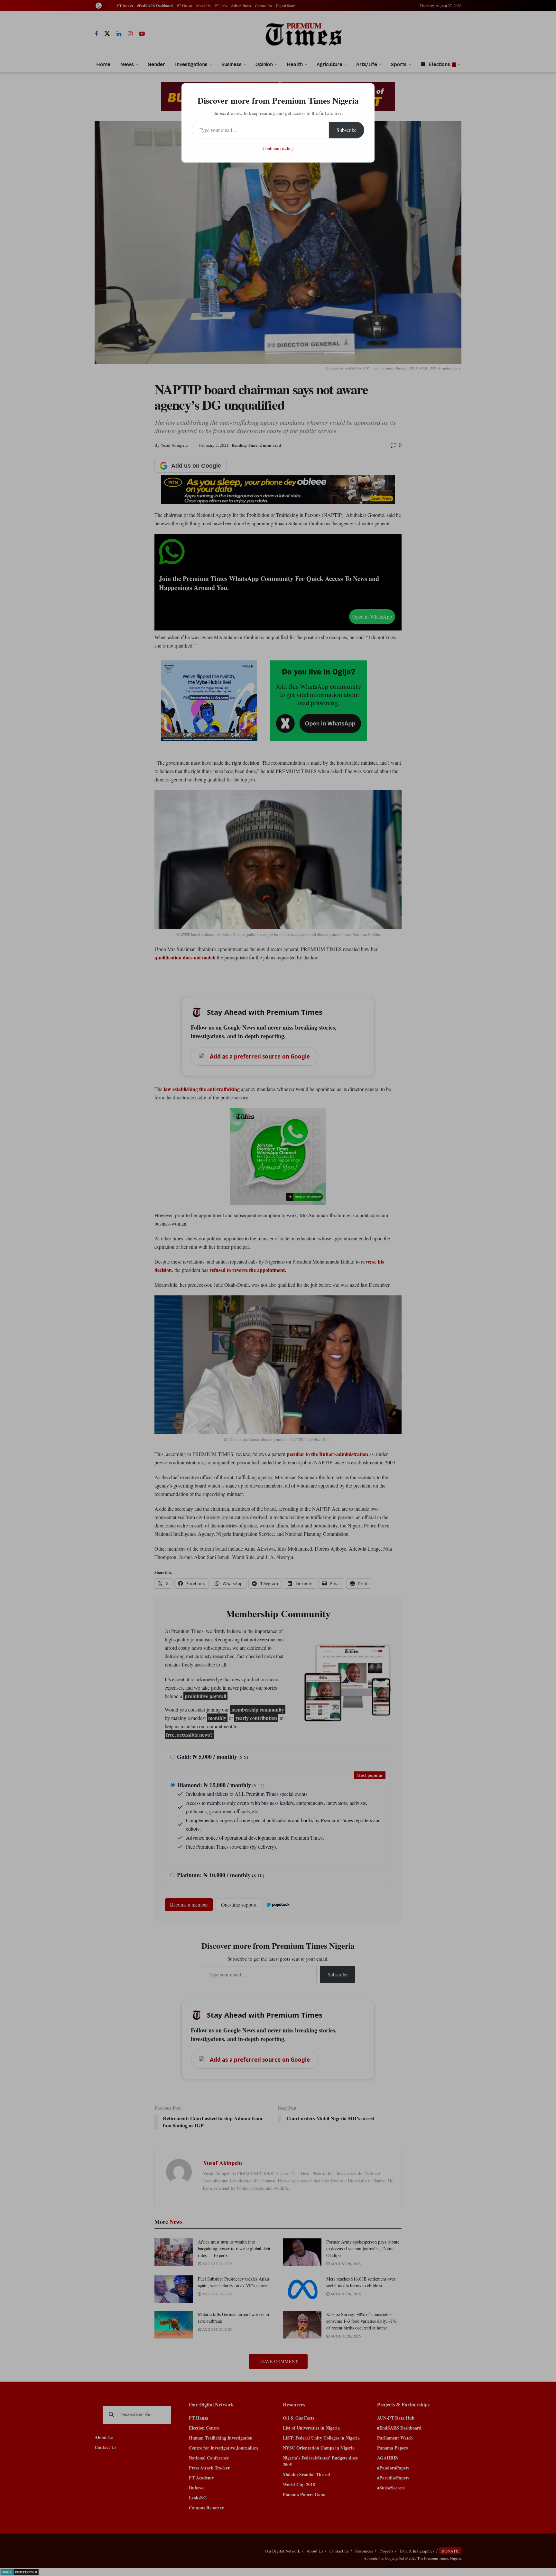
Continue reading (278, 148)
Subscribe (347, 130)
